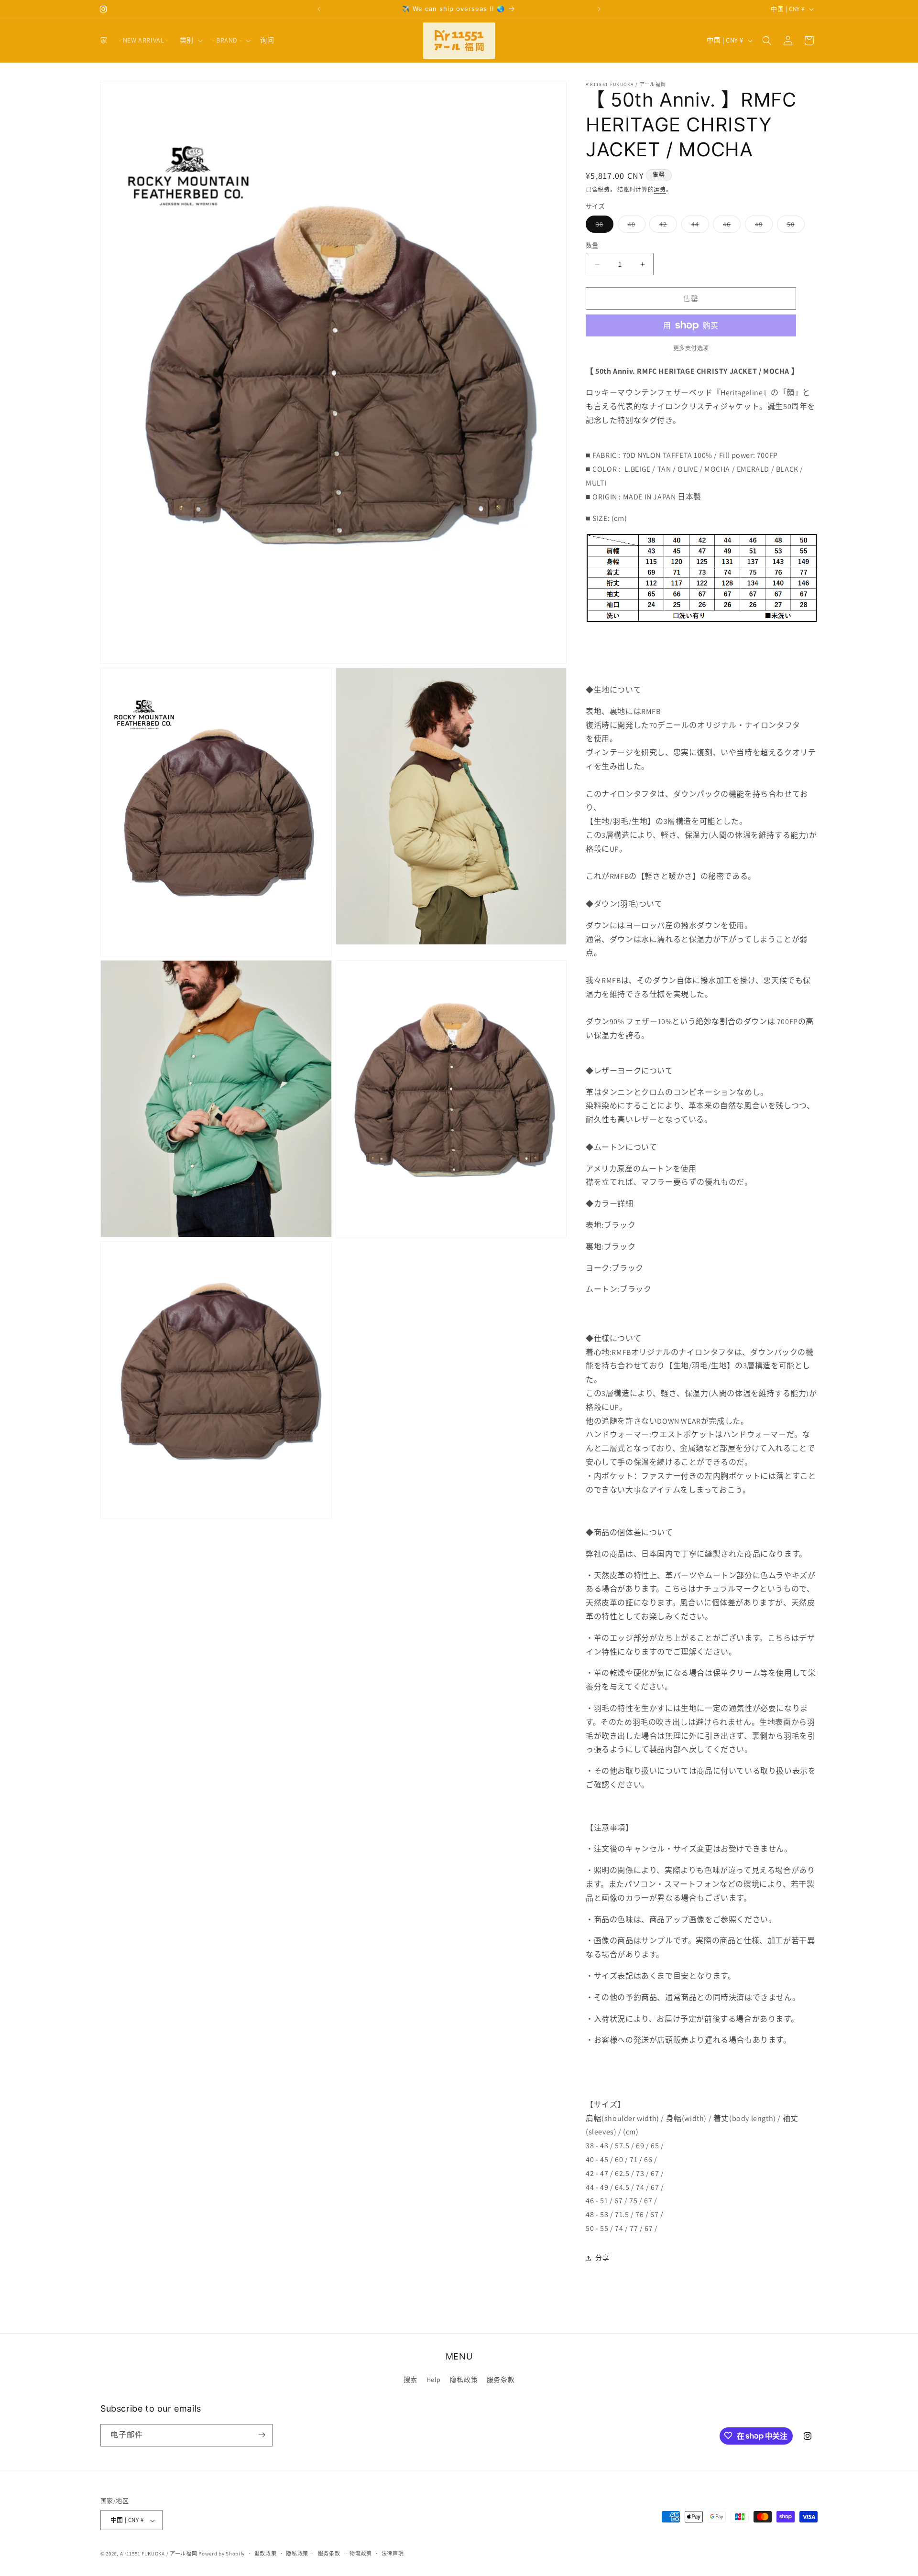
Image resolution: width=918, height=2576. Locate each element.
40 (635, 226)
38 (603, 226)
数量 (592, 245)
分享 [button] (602, 2258)
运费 (660, 189)
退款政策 (266, 2554)
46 (730, 226)
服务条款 (501, 2380)
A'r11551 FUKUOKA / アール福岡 (159, 2554)
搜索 (410, 2380)
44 (699, 226)
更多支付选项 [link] (691, 348)
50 (794, 226)
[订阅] (262, 2435)
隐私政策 (464, 2380)
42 (667, 226)
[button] (190, 40)
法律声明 (393, 2554)
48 (762, 226)
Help (434, 2380)
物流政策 (361, 2554)
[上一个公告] (319, 9)
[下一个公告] (599, 9)
